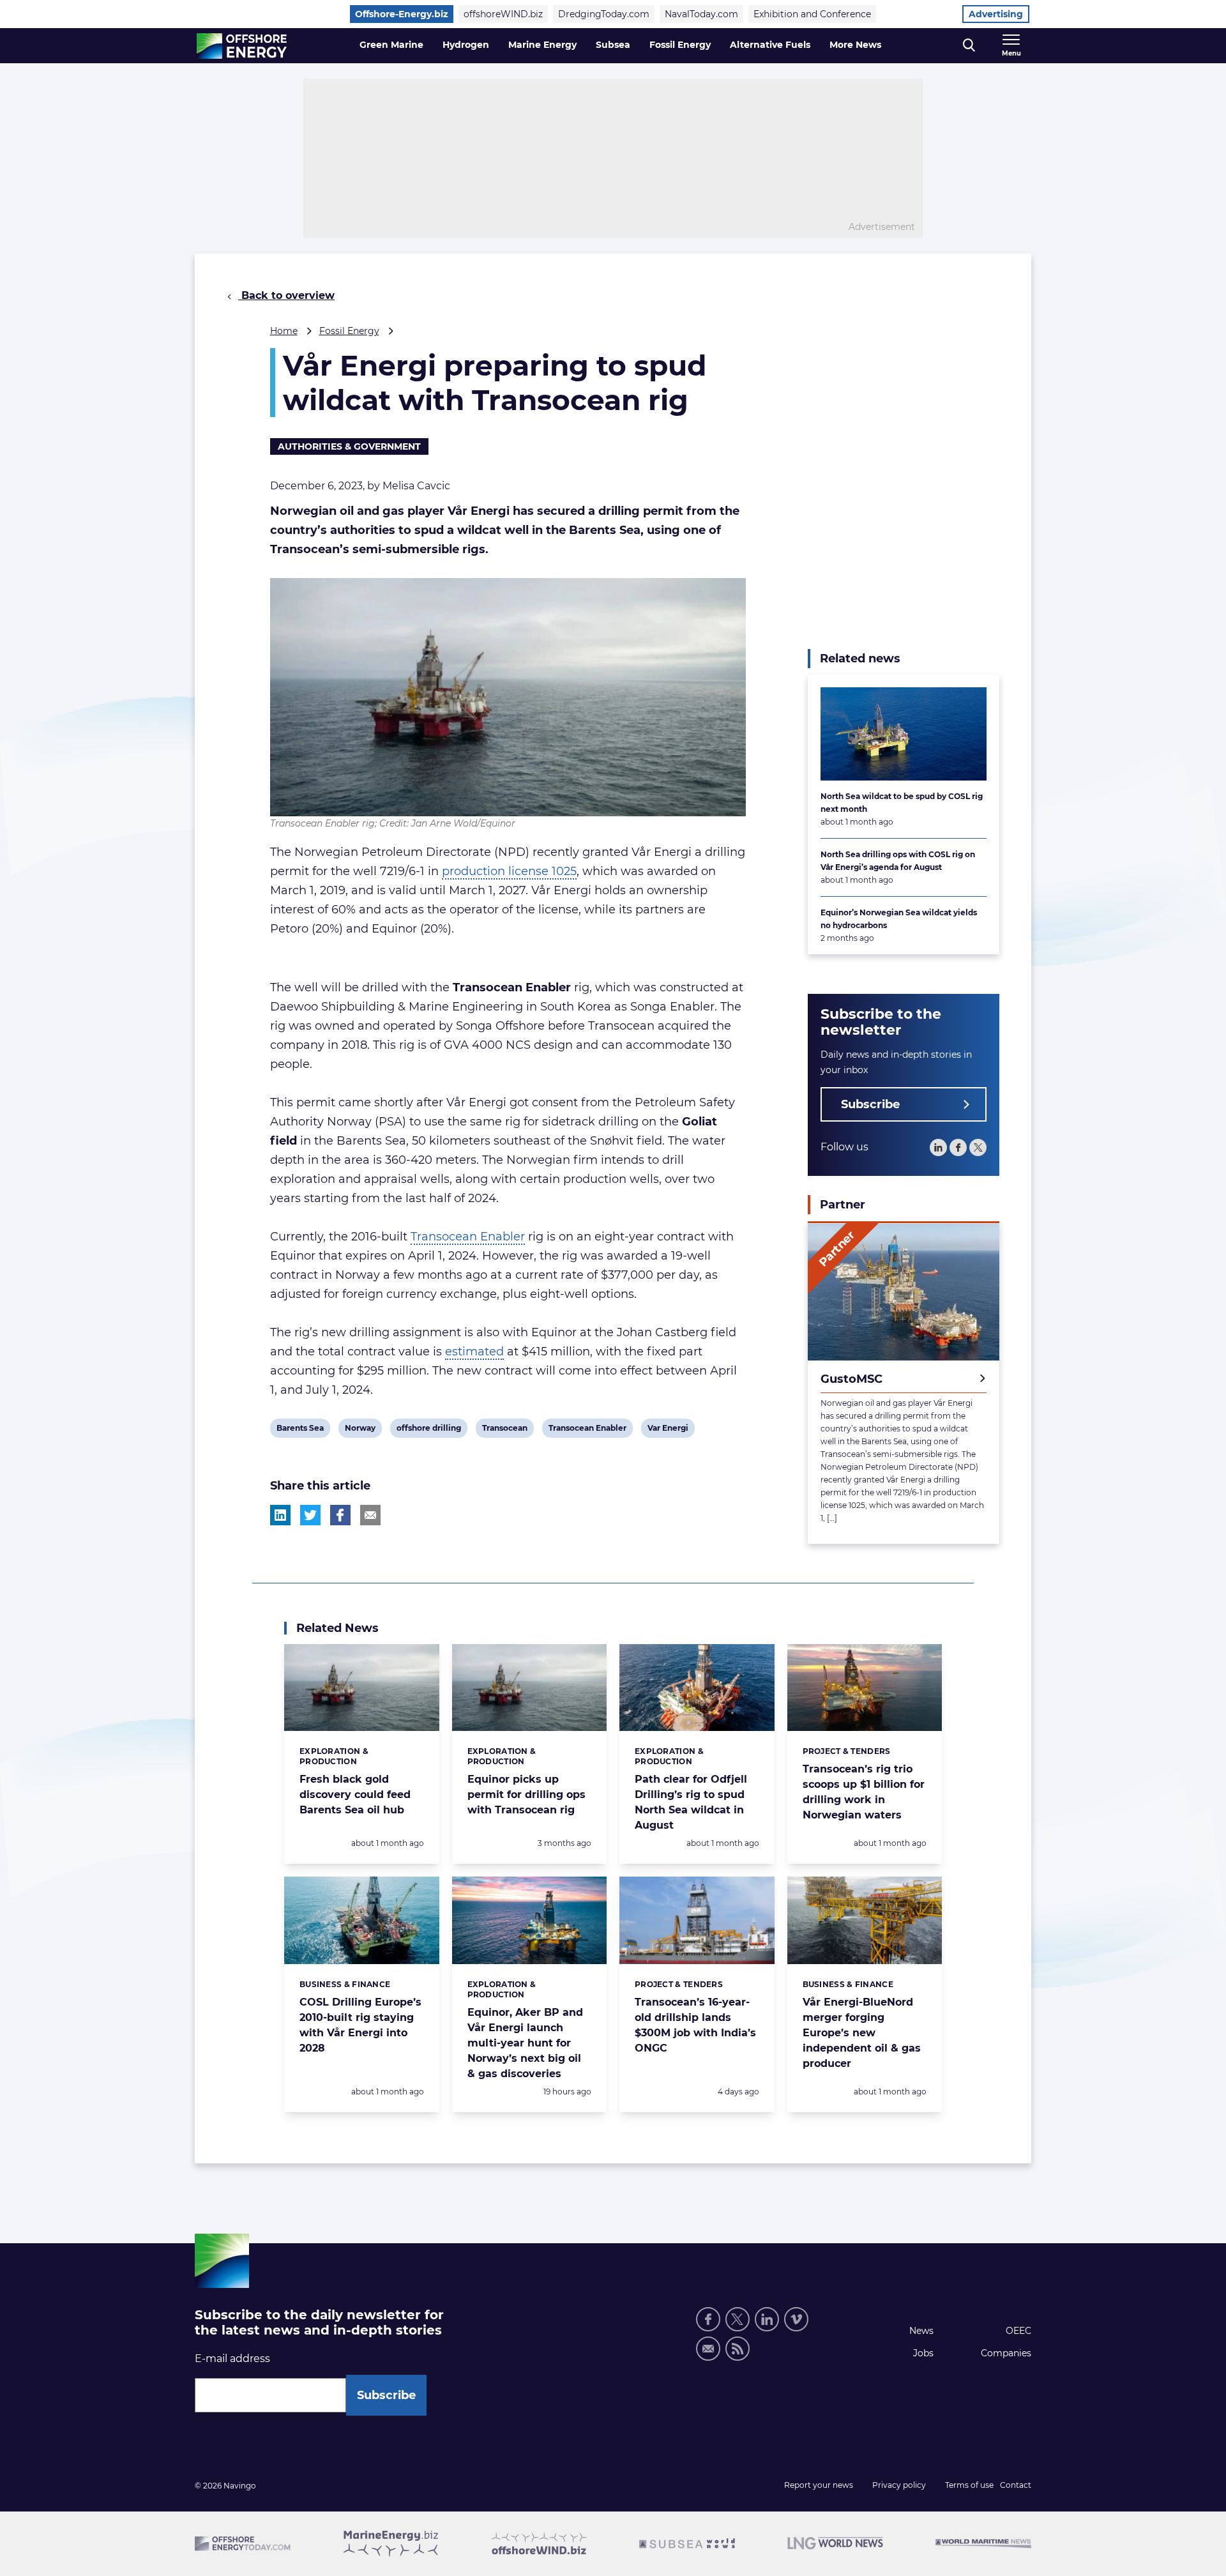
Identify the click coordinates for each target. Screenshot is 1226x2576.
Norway (360, 1430)
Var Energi (668, 1430)
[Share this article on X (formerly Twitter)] (310, 1515)
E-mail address (232, 2359)
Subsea (613, 45)
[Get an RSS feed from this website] (738, 2349)
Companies (1006, 2353)
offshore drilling (428, 1430)
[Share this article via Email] (370, 1515)
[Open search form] (969, 46)
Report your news (819, 2485)
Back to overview (286, 295)
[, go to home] (242, 46)
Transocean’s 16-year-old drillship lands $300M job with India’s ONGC (695, 2025)
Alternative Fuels (770, 45)
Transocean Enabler (468, 1237)
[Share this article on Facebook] (340, 1515)
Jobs (923, 2353)
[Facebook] (958, 1148)
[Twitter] (978, 1148)
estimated (474, 1352)
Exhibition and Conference (812, 14)
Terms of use (969, 2485)
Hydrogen (466, 45)
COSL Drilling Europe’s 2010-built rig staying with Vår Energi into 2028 (360, 2025)
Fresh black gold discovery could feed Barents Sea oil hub (355, 1795)
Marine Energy (542, 45)
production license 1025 (509, 871)
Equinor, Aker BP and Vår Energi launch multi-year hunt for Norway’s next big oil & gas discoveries (525, 2043)
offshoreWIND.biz (503, 14)
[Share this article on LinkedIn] (280, 1515)
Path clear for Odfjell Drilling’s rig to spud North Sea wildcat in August (691, 1802)
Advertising (996, 14)
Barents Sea (300, 1430)
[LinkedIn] (938, 1148)
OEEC (1018, 2331)
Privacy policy (899, 2485)
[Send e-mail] (708, 2349)
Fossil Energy (680, 45)
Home (284, 331)
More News (855, 45)
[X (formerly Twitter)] (738, 2319)
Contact (1016, 2485)
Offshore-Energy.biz (402, 14)
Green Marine (391, 45)
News (921, 2331)
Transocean (504, 1430)
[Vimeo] (796, 2319)
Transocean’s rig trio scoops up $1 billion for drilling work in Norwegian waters (864, 1792)
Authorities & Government (349, 446)
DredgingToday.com (604, 14)
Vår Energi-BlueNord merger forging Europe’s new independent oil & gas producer (862, 2033)
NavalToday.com (701, 14)
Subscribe (870, 1105)
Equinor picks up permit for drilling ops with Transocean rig (526, 1795)
